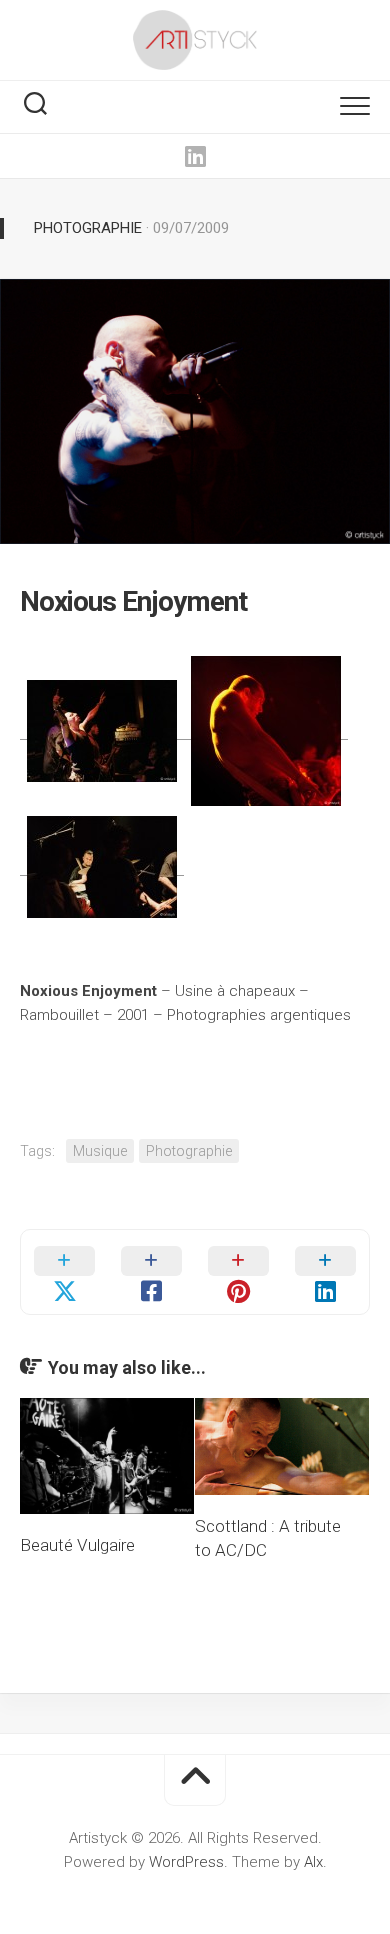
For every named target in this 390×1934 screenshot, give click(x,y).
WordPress (186, 1862)
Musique (100, 1151)
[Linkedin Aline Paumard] (195, 156)
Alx (313, 1862)
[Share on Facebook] (151, 1272)
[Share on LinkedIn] (325, 1272)
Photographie (88, 228)
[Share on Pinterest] (238, 1272)
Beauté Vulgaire (77, 1545)
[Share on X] (64, 1272)
